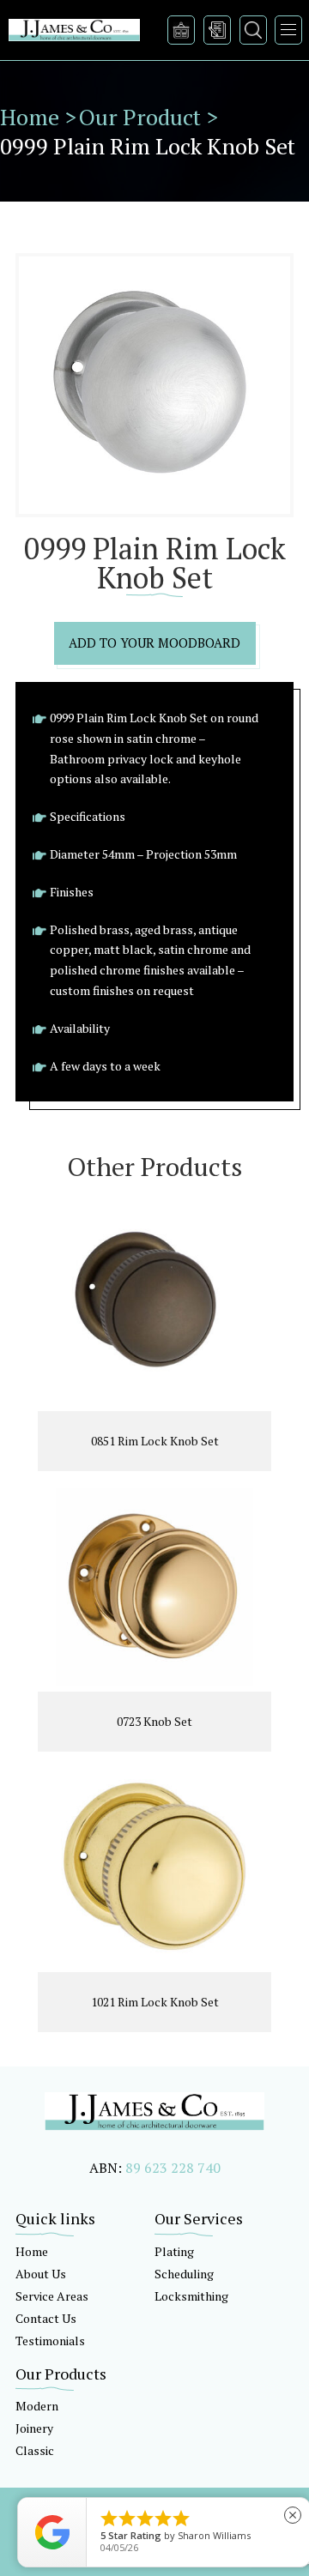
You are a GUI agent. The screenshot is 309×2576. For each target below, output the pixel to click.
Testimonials (50, 2341)
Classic (35, 2450)
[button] (288, 30)
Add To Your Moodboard (154, 642)
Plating (174, 2251)
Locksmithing (191, 2296)
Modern (37, 2406)
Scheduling (184, 2274)
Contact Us (46, 2318)
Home (32, 2251)
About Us (41, 2274)
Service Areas (52, 2296)
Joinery (34, 2428)
